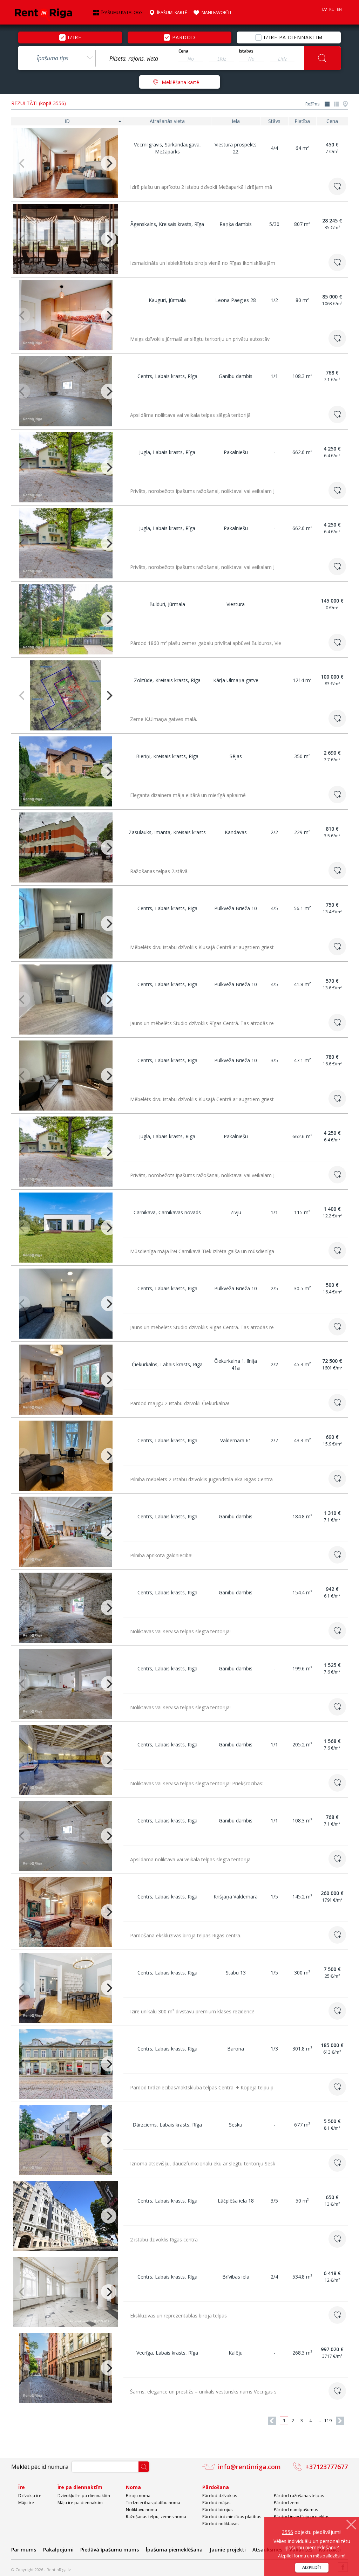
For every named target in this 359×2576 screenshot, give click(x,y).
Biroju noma (138, 2496)
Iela (236, 121)
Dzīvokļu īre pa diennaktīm (84, 2496)
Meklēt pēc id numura (40, 2467)
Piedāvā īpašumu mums (110, 2550)
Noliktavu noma (141, 2510)
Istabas (246, 51)
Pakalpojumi (58, 2550)
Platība (302, 121)
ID (67, 121)
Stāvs (274, 121)
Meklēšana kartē (180, 82)
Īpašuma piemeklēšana (174, 2550)
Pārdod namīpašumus (296, 2510)
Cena (183, 51)
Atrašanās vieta (167, 121)
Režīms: (313, 104)
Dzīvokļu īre (30, 2496)
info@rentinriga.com (249, 2467)
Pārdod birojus (217, 2510)
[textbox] (134, 59)
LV (324, 9)
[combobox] (57, 58)
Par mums (24, 2550)
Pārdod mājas (216, 2503)
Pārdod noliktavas (220, 2524)
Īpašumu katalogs (122, 13)
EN (339, 9)
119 (328, 2421)
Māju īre (26, 2503)
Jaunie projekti (228, 2550)
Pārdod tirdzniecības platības (232, 2517)
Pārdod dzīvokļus (220, 2496)
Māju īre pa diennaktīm (80, 2503)
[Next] (109, 163)
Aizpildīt (312, 2567)
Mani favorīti (216, 13)
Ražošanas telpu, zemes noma (156, 2517)
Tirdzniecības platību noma (153, 2503)
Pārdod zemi (287, 2503)
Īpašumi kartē (172, 13)
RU (332, 9)
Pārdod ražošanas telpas (299, 2496)
